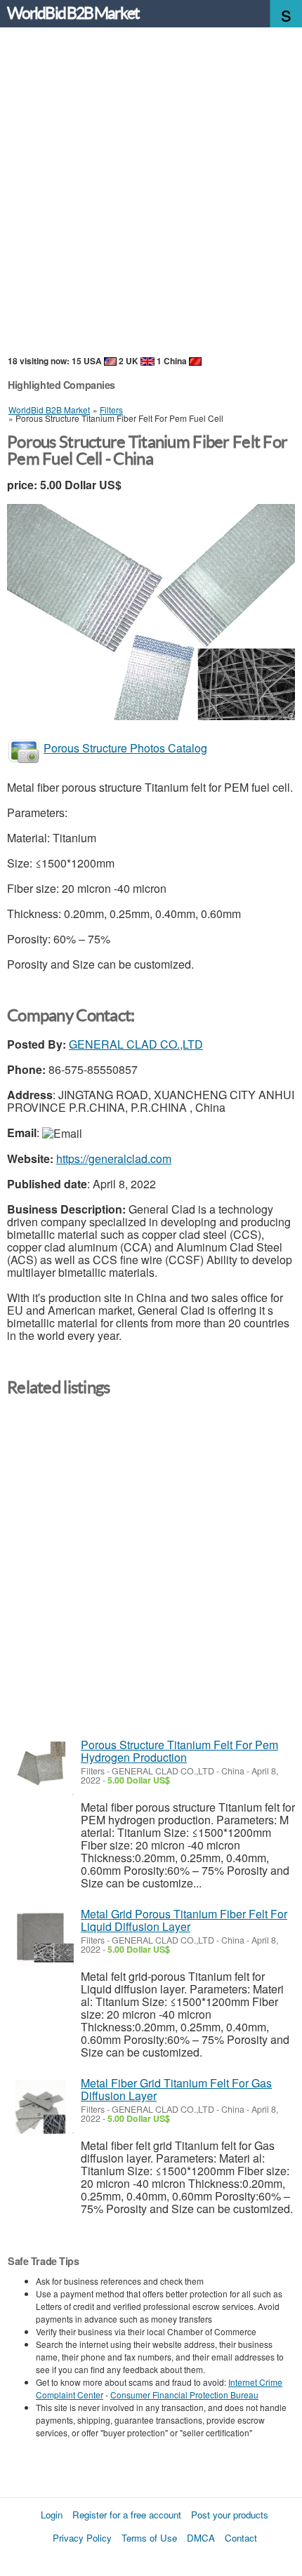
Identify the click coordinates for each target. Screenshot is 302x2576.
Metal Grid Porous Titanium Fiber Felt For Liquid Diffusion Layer (184, 1920)
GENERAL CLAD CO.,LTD (136, 1044)
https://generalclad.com (114, 1158)
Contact (241, 2538)
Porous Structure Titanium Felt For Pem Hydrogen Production (179, 1751)
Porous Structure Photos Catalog (125, 748)
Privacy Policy (82, 2538)
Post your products (230, 2515)
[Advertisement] (151, 192)
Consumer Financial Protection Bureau (184, 2395)
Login (52, 2515)
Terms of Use (149, 2538)
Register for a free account (127, 2515)
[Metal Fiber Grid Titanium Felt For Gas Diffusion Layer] (40, 2107)
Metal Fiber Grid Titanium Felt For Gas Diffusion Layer (176, 2089)
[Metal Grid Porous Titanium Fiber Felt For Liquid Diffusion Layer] (40, 1938)
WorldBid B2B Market (73, 13)
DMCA (201, 2538)
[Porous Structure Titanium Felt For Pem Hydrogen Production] (40, 1768)
